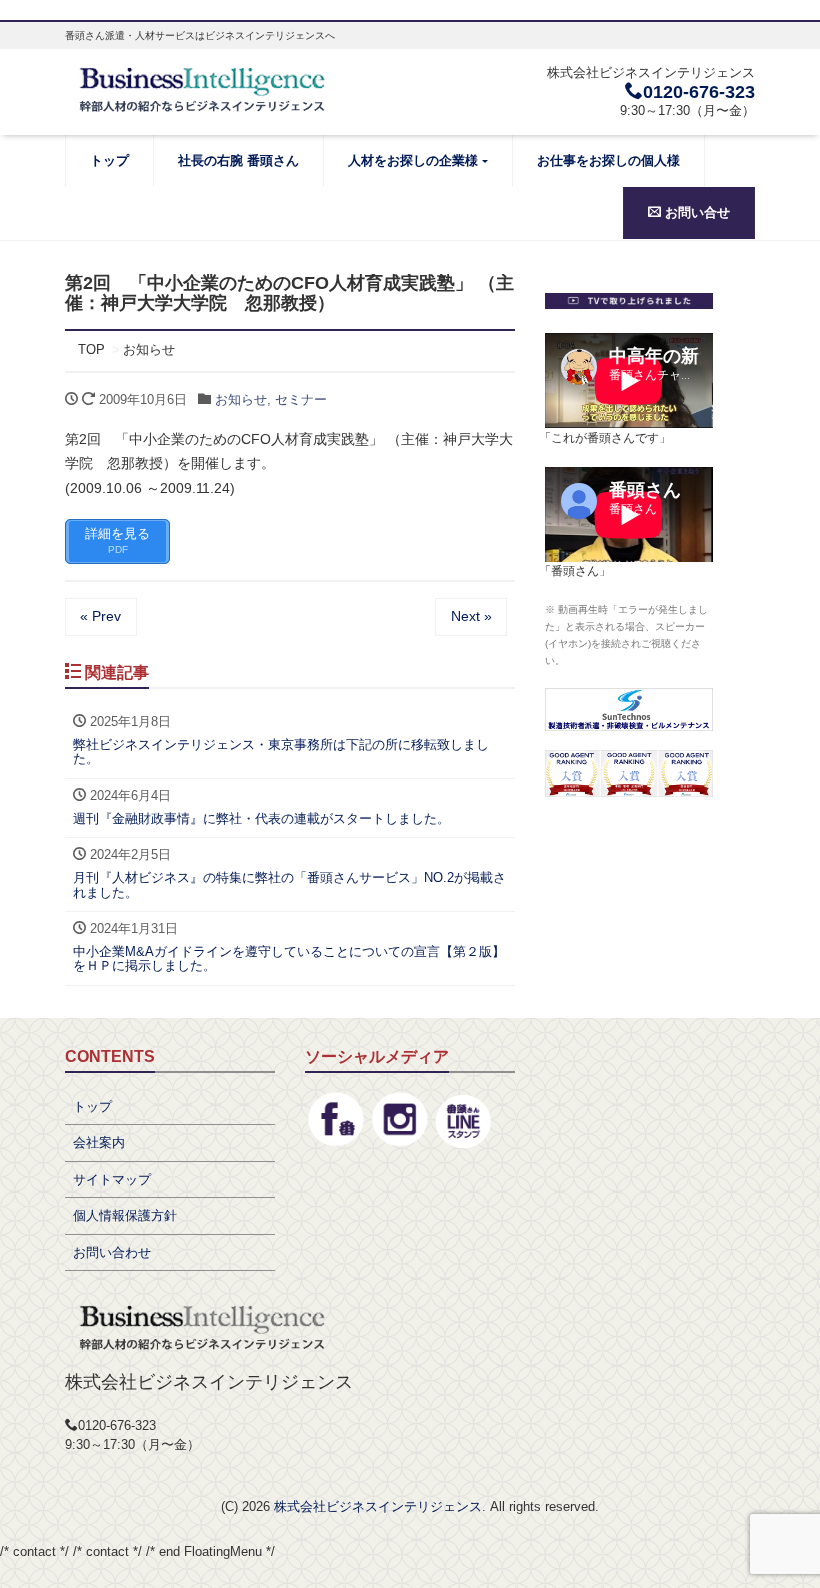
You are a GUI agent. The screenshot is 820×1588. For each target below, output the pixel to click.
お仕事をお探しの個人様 (608, 160)
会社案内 (99, 1142)
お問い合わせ (112, 1252)
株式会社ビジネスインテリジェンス (378, 1506)
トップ (109, 160)
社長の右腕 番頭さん (238, 160)
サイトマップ (112, 1179)
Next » (471, 616)
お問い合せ (695, 212)
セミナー (301, 399)
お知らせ (241, 399)
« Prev (100, 616)
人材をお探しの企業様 (413, 160)
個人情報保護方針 (125, 1215)
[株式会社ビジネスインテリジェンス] (204, 87)
